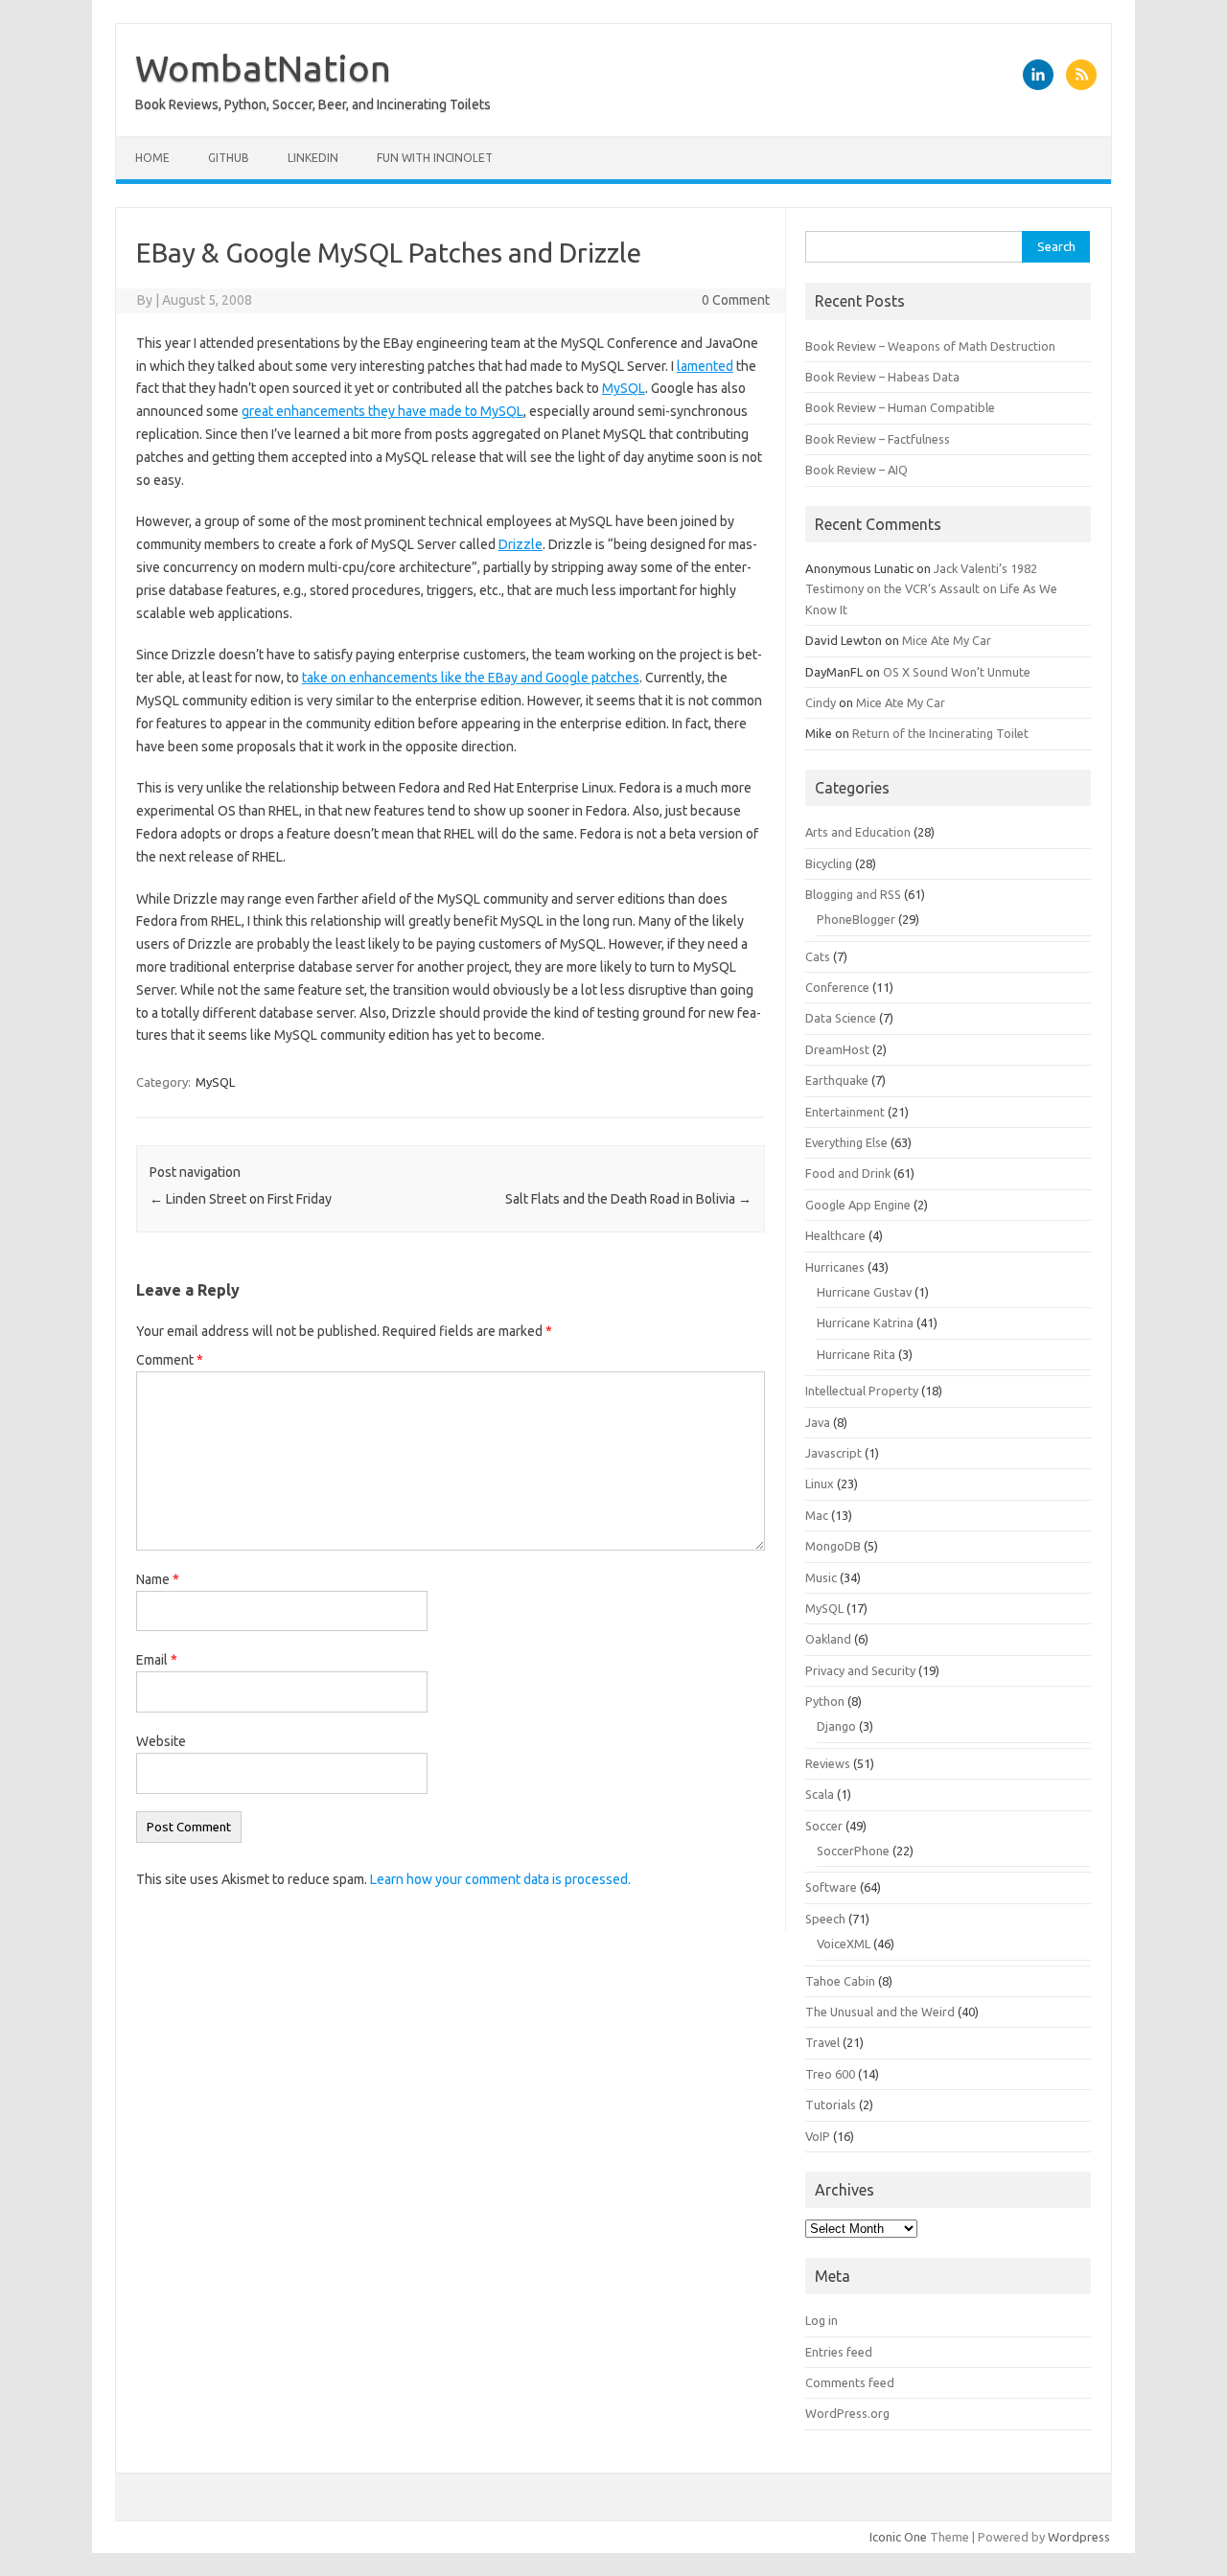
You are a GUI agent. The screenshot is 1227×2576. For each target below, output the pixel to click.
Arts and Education (858, 832)
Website (161, 1741)
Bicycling (829, 863)
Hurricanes (835, 1267)
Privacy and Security (860, 1670)
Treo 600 (830, 2074)
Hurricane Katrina (865, 1322)
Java (818, 1422)
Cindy (821, 702)
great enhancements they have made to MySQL (382, 411)
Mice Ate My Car (947, 640)
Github (229, 158)
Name (158, 1579)
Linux (820, 1483)
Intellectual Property (862, 1391)
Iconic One (898, 2537)
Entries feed (839, 2352)
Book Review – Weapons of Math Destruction (930, 346)
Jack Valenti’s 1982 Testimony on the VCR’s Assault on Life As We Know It (931, 589)
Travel (822, 2042)
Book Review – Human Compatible (900, 407)
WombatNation (263, 68)
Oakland (828, 1639)
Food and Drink (848, 1173)
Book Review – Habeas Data (882, 377)
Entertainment (845, 1112)
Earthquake (837, 1080)
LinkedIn (313, 158)
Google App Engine (858, 1205)
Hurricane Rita (856, 1354)
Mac (817, 1515)
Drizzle (521, 544)
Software (831, 1887)
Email (157, 1660)
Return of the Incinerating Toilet (940, 733)
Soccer (824, 1826)
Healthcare (835, 1235)
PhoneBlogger (856, 919)
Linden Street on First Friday (241, 1199)
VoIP (818, 2136)
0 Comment (736, 300)
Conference (837, 987)
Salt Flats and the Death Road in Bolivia (628, 1199)
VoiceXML (844, 1943)
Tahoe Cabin (840, 1981)
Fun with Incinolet (435, 158)
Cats (818, 956)
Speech (825, 1919)
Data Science (841, 1018)
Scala (820, 1794)
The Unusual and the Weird (880, 2012)
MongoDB (833, 1546)
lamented (705, 366)
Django (836, 1726)
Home (152, 158)
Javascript (833, 1453)
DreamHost (837, 1049)
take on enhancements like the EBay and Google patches (471, 678)
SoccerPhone (853, 1851)
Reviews (828, 1763)
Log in (822, 2320)
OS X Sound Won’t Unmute (957, 672)
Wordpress (1079, 2537)
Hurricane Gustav (864, 1292)
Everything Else (846, 1142)
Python (825, 1701)
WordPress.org (847, 2413)
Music (821, 1577)
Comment (170, 1360)
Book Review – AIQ (857, 470)
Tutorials (831, 2104)
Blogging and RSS (853, 894)
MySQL (624, 388)
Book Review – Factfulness (878, 439)
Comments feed (850, 2382)
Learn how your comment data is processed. (500, 1879)
